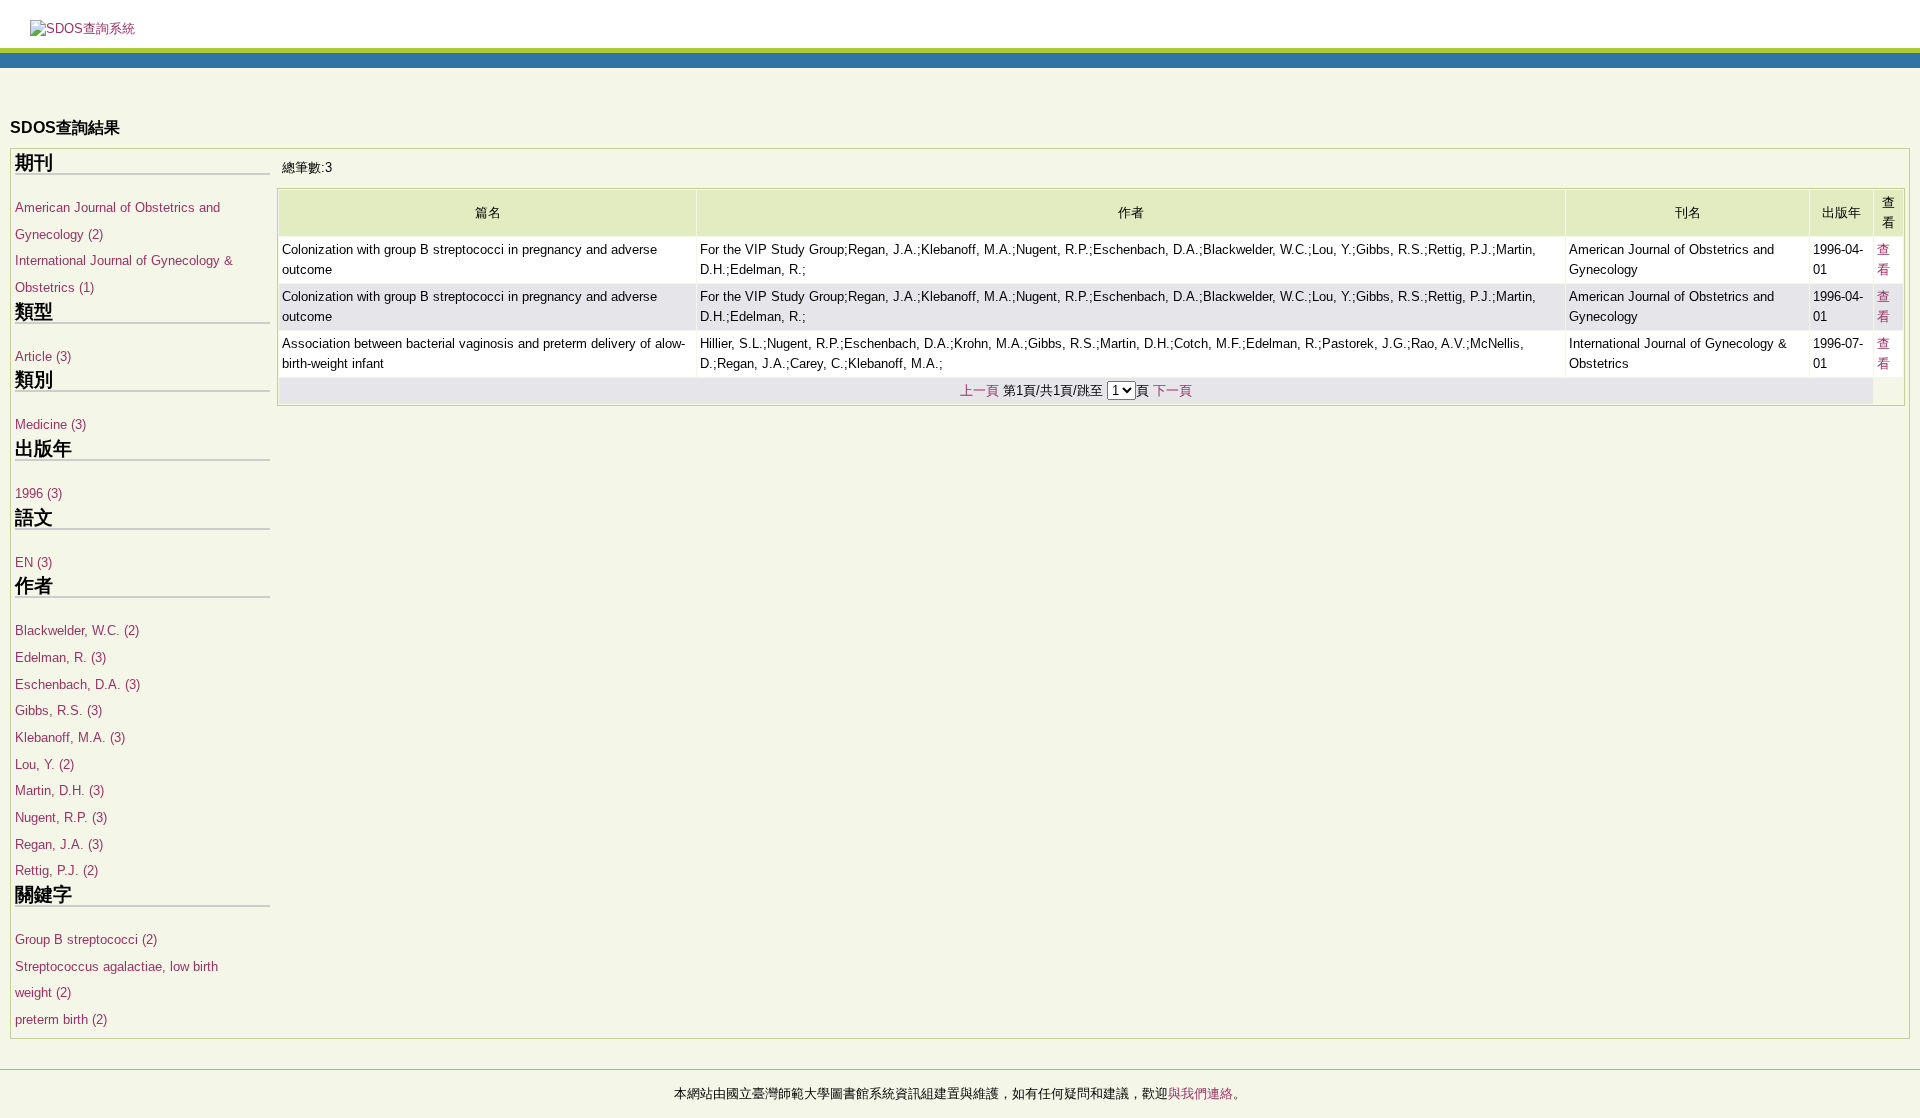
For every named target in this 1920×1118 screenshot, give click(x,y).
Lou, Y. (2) (44, 764)
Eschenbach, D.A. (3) (77, 684)
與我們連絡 (1200, 1093)
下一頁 (1172, 390)
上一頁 (979, 390)
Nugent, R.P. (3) (61, 817)
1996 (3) (38, 493)
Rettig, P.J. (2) (56, 870)
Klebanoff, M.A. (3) (70, 737)
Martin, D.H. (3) (59, 790)
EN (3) (33, 562)
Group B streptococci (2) (86, 939)
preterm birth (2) (61, 1019)
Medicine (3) (50, 424)
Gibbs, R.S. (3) (58, 710)
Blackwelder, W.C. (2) (77, 630)
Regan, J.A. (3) (59, 844)
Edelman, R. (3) (60, 657)
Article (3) (43, 356)
